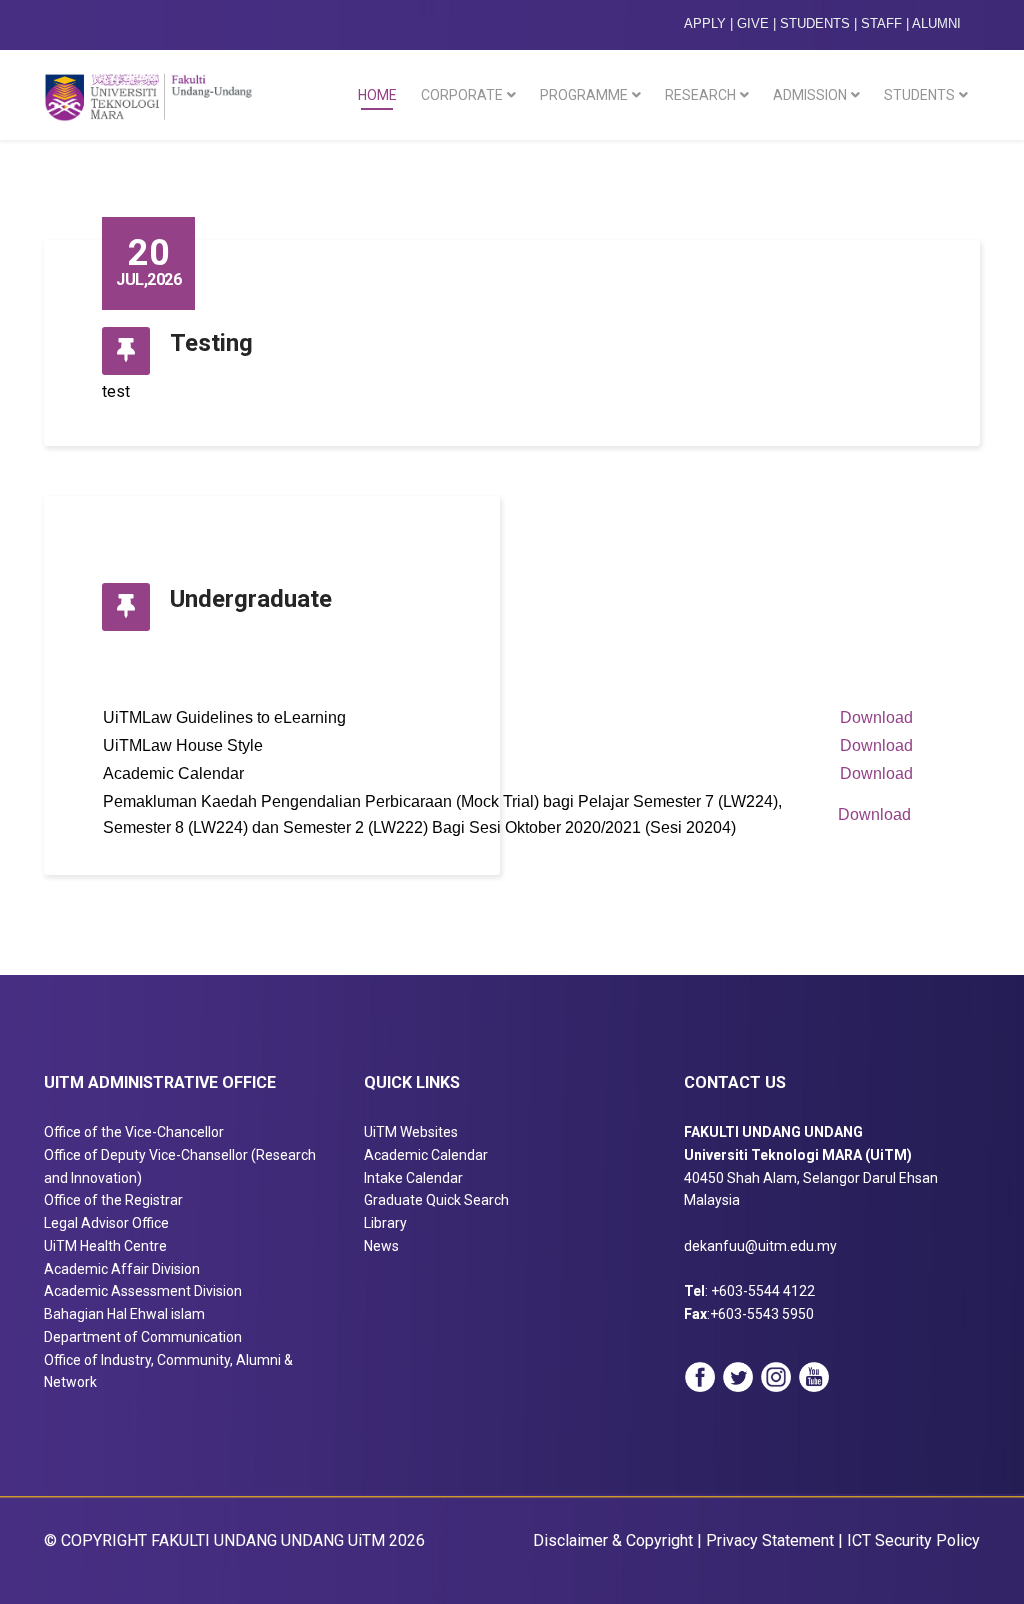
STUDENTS (815, 23)
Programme (584, 95)
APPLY (705, 23)
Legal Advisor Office (106, 1223)
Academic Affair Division (122, 1269)
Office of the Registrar (113, 1200)
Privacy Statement (770, 1540)
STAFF (881, 23)
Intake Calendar (413, 1178)
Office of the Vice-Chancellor (134, 1132)
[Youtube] (814, 1377)
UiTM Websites (411, 1132)
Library (385, 1223)
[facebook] (700, 1377)
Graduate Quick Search (436, 1200)
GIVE (753, 23)
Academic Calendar (426, 1155)
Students (919, 95)
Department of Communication (143, 1337)
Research (700, 95)
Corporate (462, 95)
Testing (211, 343)
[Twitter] (738, 1377)
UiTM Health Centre (105, 1246)
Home (377, 95)
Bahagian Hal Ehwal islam (124, 1314)
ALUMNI (936, 23)
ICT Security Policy (913, 1540)
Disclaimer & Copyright (613, 1540)
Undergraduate (251, 599)
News (381, 1246)
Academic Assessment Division (143, 1291)
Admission (810, 95)
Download (876, 717)
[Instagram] (776, 1377)
